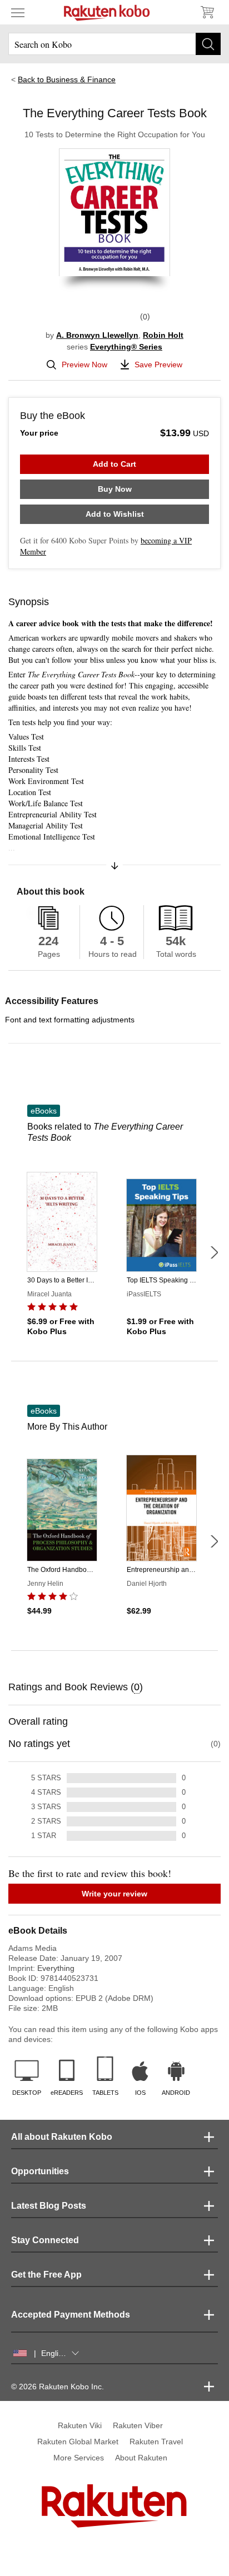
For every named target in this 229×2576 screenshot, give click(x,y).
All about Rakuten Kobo (62, 2137)
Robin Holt (163, 335)
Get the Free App (46, 2275)
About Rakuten (141, 2458)
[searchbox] (114, 44)
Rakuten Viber (138, 2425)
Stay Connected (45, 2240)
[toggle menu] (18, 12)
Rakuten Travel (156, 2442)
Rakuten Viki (80, 2425)
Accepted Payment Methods (71, 2315)
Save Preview (158, 365)
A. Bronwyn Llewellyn (97, 335)
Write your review (114, 1894)
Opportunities (40, 2171)
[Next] (214, 1252)
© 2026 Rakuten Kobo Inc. (58, 2387)
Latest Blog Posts (49, 2206)
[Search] (208, 44)
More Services (79, 2458)
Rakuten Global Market (78, 2442)
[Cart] (207, 12)
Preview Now (84, 365)
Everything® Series (126, 347)
